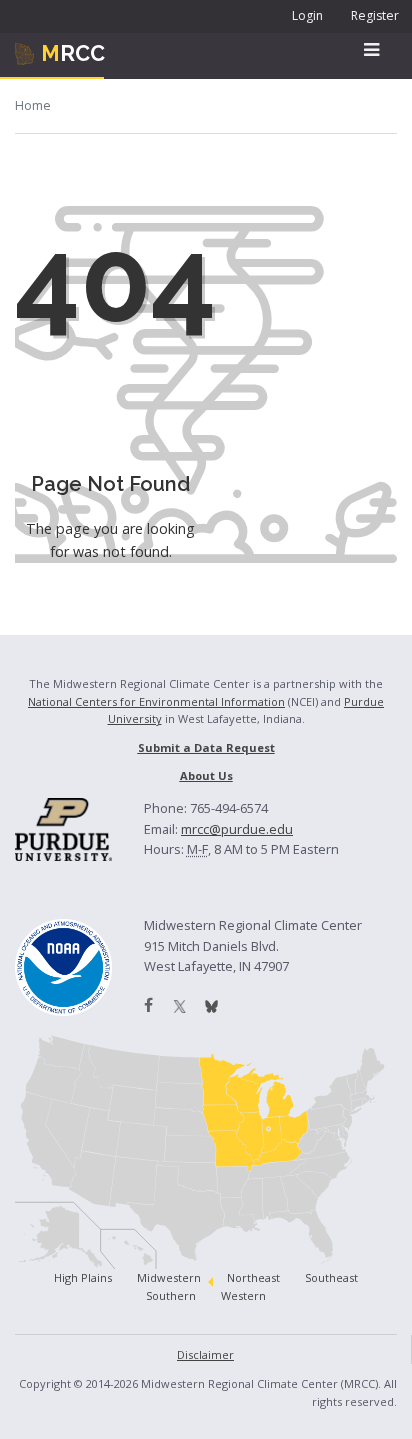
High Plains (83, 1277)
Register (375, 15)
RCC (73, 53)
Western (243, 1295)
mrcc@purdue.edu (237, 829)
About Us (206, 775)
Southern (171, 1295)
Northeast (253, 1277)
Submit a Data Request (206, 747)
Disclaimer (205, 1354)
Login (307, 15)
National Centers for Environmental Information (156, 701)
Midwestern (169, 1277)
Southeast (331, 1277)
